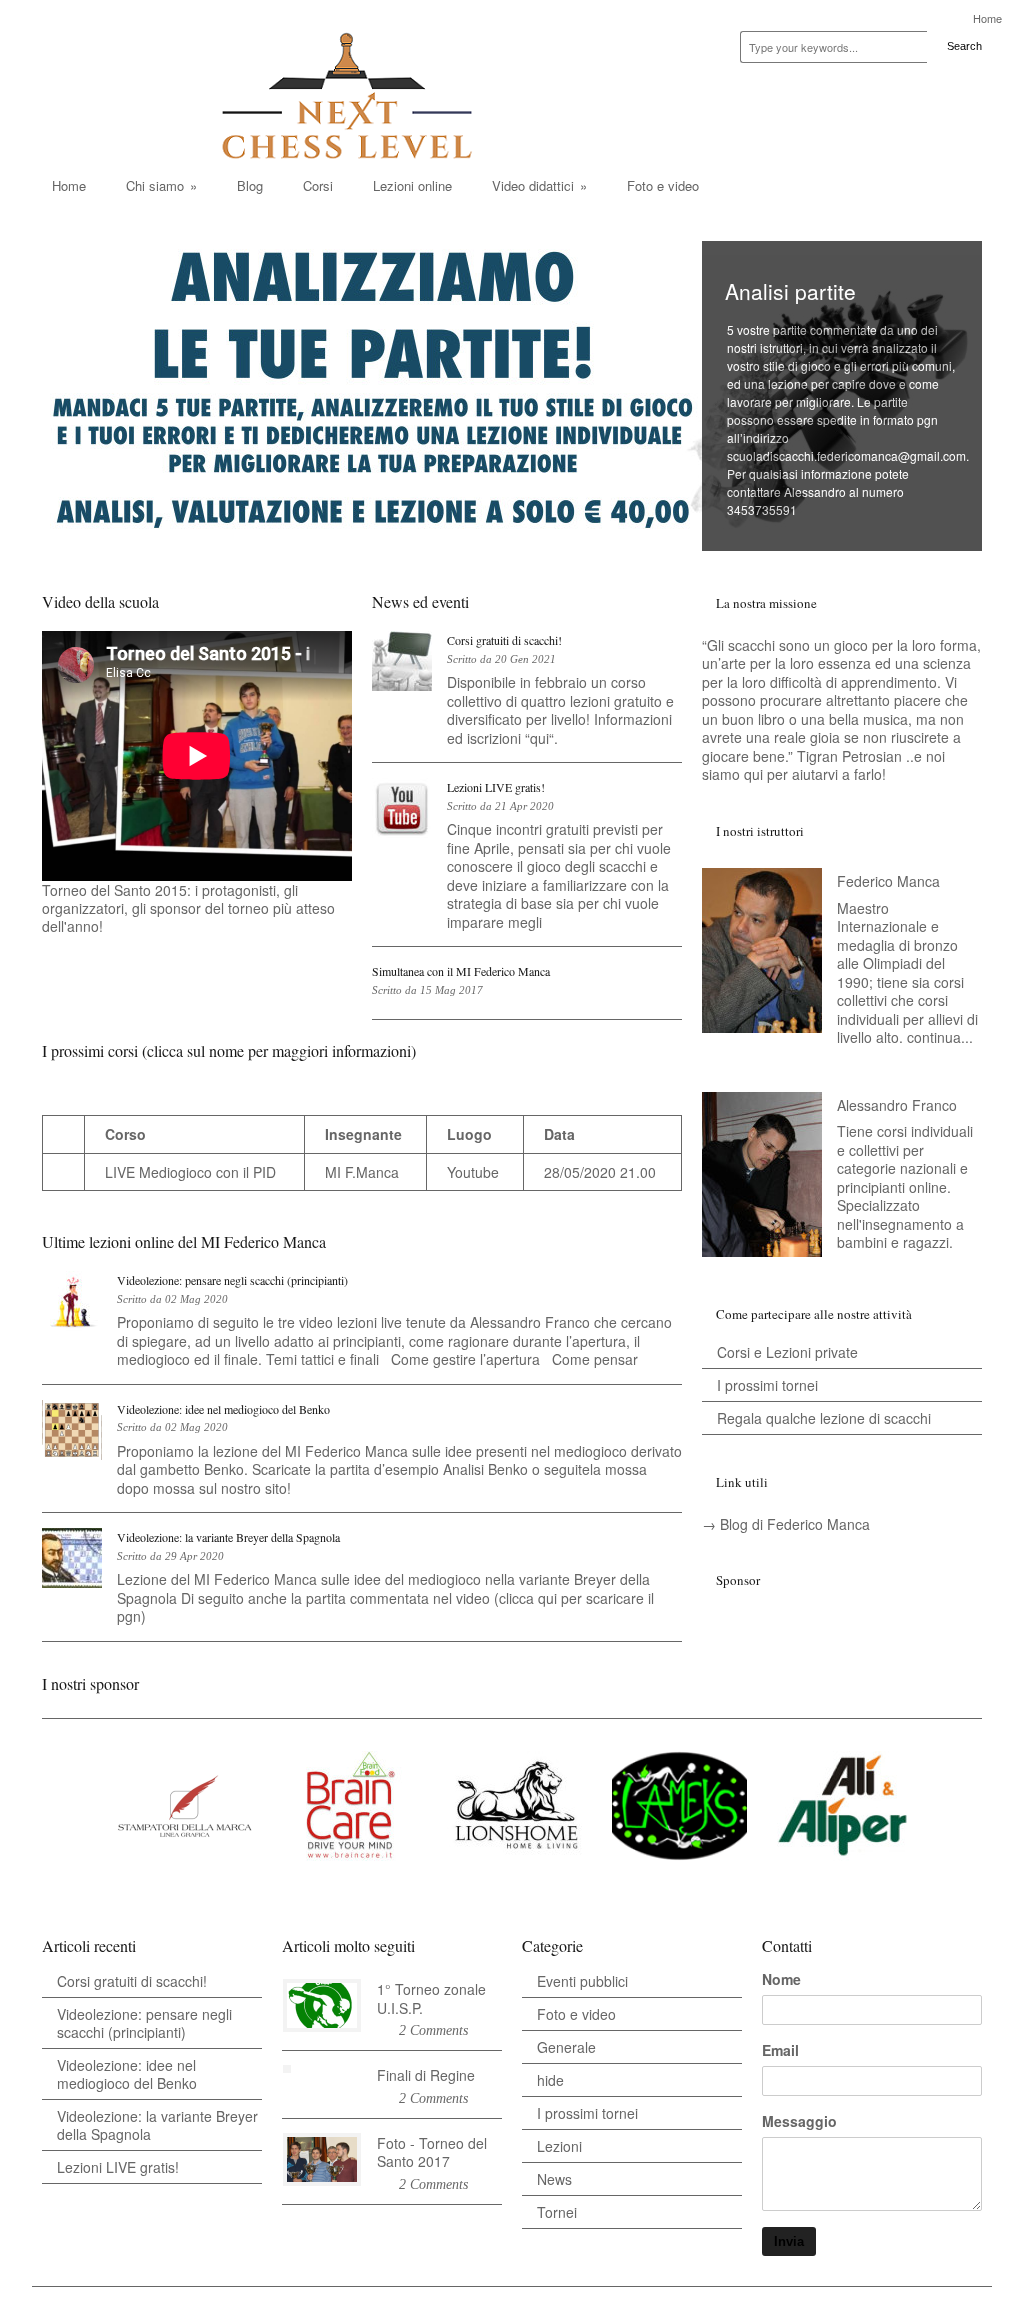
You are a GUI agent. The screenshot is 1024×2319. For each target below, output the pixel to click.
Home (987, 18)
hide (550, 2080)
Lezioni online (412, 185)
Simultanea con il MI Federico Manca (461, 971)
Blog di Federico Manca (795, 1524)
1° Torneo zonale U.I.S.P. (431, 1998)
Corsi (318, 185)
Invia (789, 2241)
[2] (187, 956)
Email (780, 2050)
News (554, 2179)
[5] (226, 956)
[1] (174, 956)
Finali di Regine (426, 2075)
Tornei (557, 2212)
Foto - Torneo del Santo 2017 (432, 2152)
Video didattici (539, 185)
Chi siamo (161, 185)
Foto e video (663, 185)
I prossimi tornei (767, 1385)
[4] (213, 956)
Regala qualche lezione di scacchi (824, 1418)
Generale (566, 2047)
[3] (200, 956)
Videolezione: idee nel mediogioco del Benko (223, 1409)
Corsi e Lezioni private (787, 1352)
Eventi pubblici (582, 1981)
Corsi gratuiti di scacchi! (504, 640)
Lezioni (559, 2146)
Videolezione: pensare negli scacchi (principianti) (232, 1280)
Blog (250, 185)
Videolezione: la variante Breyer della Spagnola (228, 1537)
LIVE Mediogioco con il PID (190, 1172)
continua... (940, 1037)
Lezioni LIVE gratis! (496, 787)
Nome (781, 1979)
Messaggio (799, 2121)
